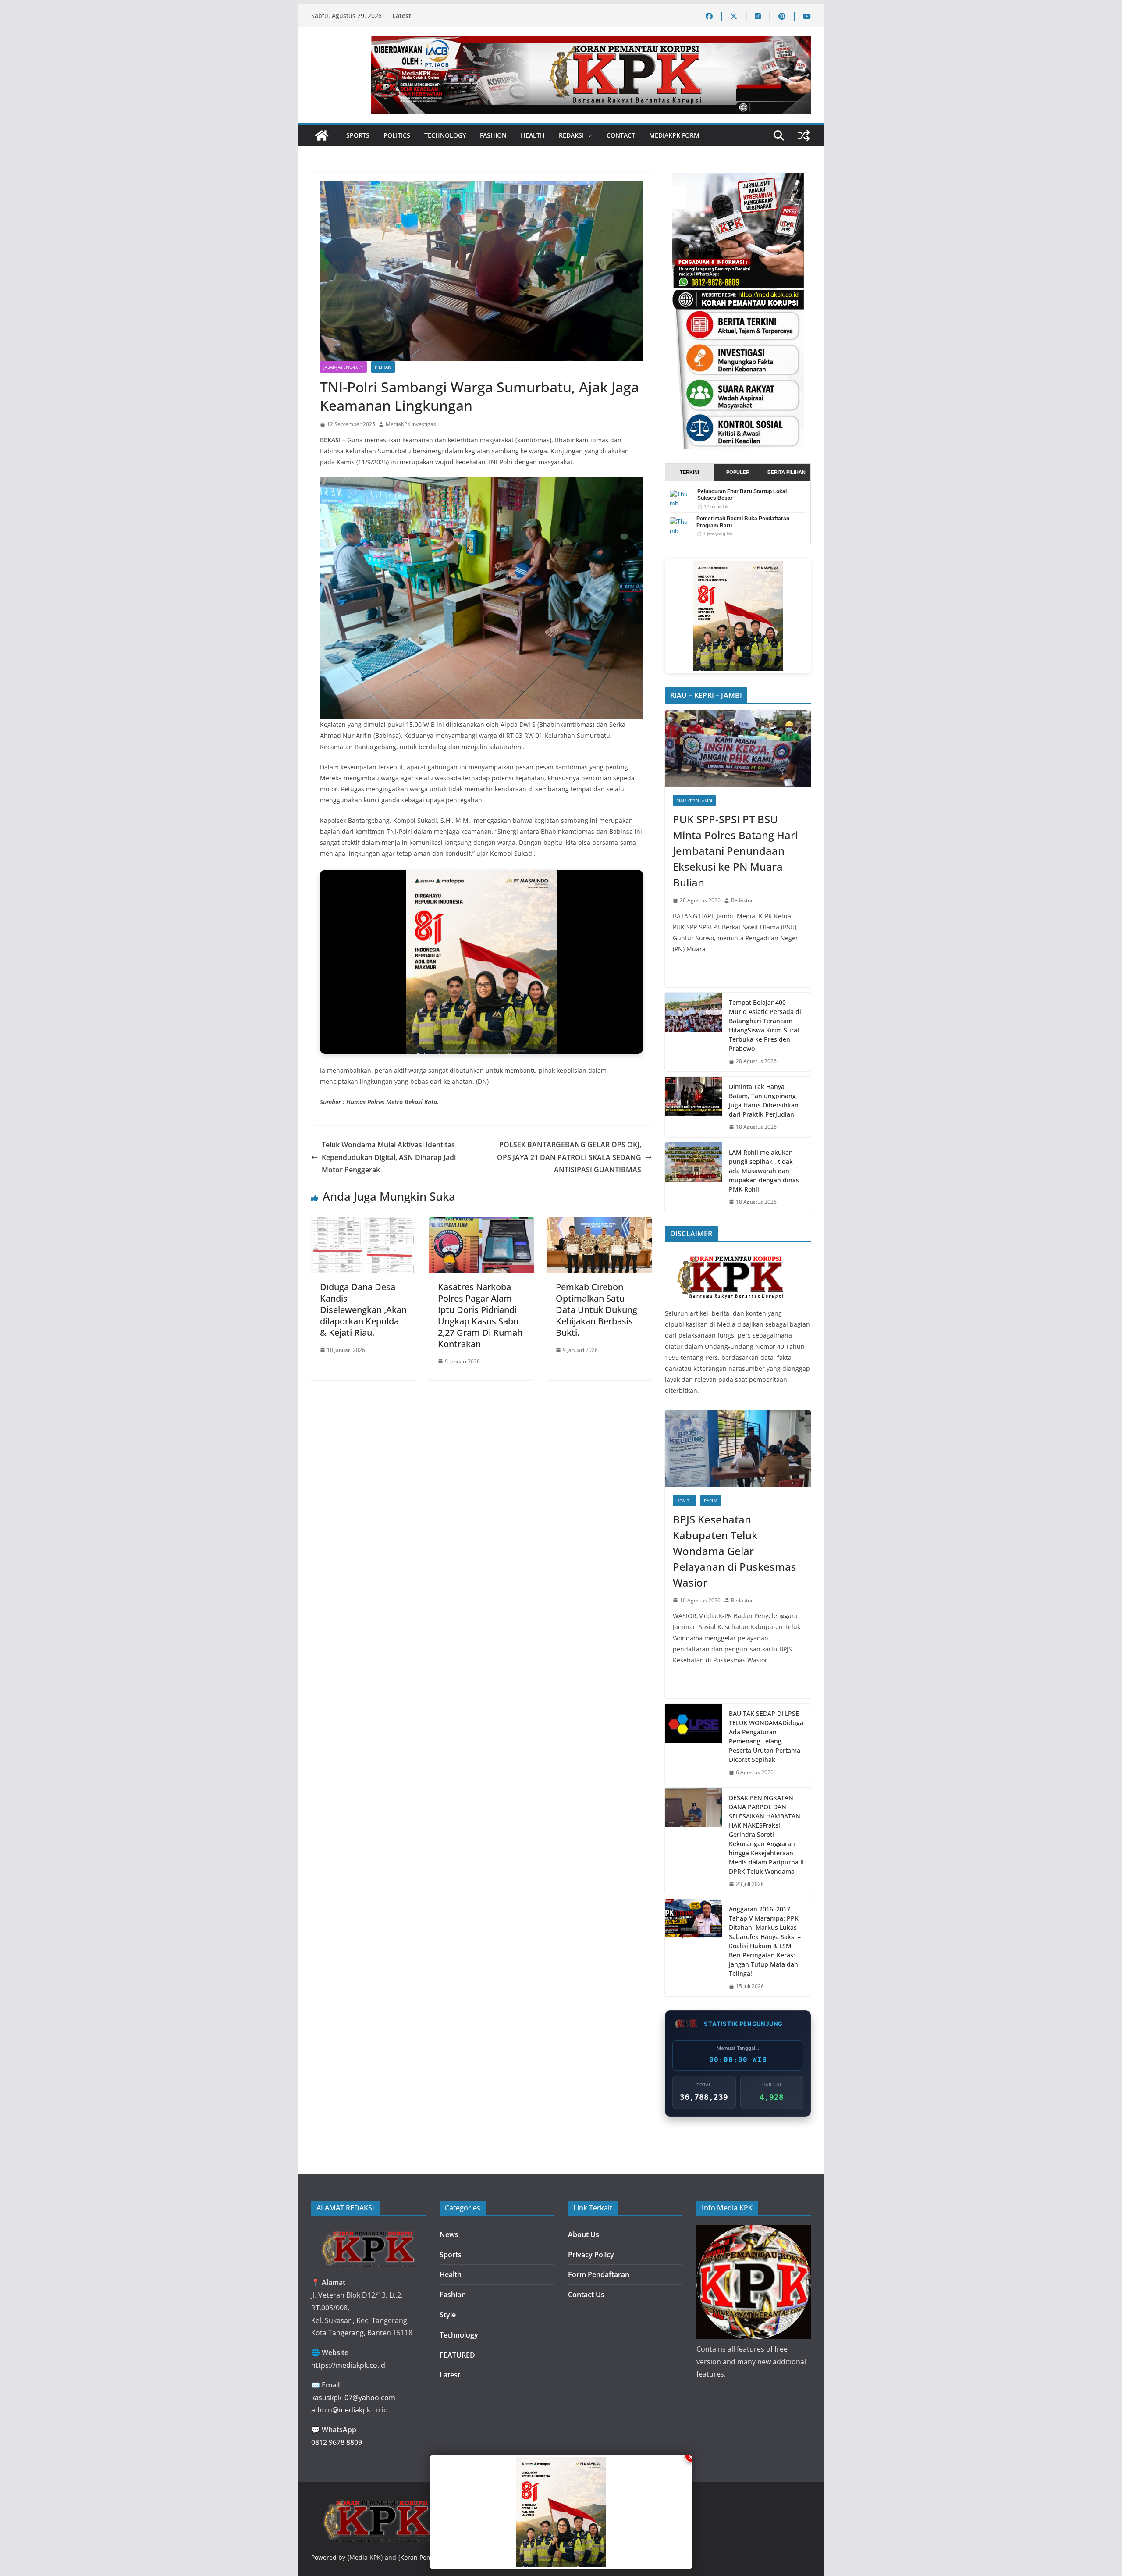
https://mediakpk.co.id (348, 2365)
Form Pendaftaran (599, 2274)
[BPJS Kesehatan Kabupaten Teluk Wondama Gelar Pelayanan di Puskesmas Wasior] (738, 1449)
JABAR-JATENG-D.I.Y (343, 367)
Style (448, 2315)
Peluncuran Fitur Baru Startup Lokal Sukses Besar (742, 495)
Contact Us (586, 2295)
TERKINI (689, 472)
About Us (584, 2234)
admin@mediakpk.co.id (350, 2410)
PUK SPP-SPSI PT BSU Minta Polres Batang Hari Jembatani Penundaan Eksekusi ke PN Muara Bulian (735, 851)
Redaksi (571, 135)
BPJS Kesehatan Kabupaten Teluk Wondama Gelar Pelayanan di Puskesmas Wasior (735, 1551)
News (449, 2234)
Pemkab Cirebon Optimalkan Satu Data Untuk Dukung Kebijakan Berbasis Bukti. (597, 1310)
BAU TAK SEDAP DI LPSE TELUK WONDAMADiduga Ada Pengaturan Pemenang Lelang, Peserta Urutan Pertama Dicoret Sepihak (766, 1736)
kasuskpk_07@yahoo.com (353, 2398)
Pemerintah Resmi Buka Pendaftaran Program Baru (743, 522)
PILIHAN (383, 367)
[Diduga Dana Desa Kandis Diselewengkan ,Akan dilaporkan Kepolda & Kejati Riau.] (364, 1224)
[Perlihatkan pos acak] (804, 135)
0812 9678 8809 (337, 2442)
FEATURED (457, 2355)
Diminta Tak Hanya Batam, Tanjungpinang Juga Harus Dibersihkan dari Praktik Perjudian (764, 1100)
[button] (588, 135)
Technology (445, 135)
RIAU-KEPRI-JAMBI (694, 801)
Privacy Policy (591, 2255)
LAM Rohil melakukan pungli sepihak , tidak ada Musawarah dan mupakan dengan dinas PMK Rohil (764, 1171)
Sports (358, 135)
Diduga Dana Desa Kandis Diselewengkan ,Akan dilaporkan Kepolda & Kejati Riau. (363, 1310)
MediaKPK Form (674, 135)
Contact (621, 135)
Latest (450, 2375)
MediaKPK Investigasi (412, 424)
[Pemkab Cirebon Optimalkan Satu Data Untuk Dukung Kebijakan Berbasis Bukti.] (599, 1224)
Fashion (493, 135)
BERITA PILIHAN (786, 472)
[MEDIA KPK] (731, 1254)
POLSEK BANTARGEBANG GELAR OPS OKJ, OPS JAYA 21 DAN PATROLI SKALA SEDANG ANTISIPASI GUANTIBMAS (569, 1157)
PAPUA (711, 1501)
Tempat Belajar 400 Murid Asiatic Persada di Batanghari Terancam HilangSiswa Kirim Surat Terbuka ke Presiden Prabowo (765, 1025)
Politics (397, 135)
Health (533, 135)
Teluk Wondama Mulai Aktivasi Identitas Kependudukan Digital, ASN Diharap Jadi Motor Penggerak (389, 1157)
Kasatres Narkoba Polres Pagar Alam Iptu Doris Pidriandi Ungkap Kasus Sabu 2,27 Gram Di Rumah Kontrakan (480, 1315)
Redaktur (742, 900)
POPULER (738, 472)
